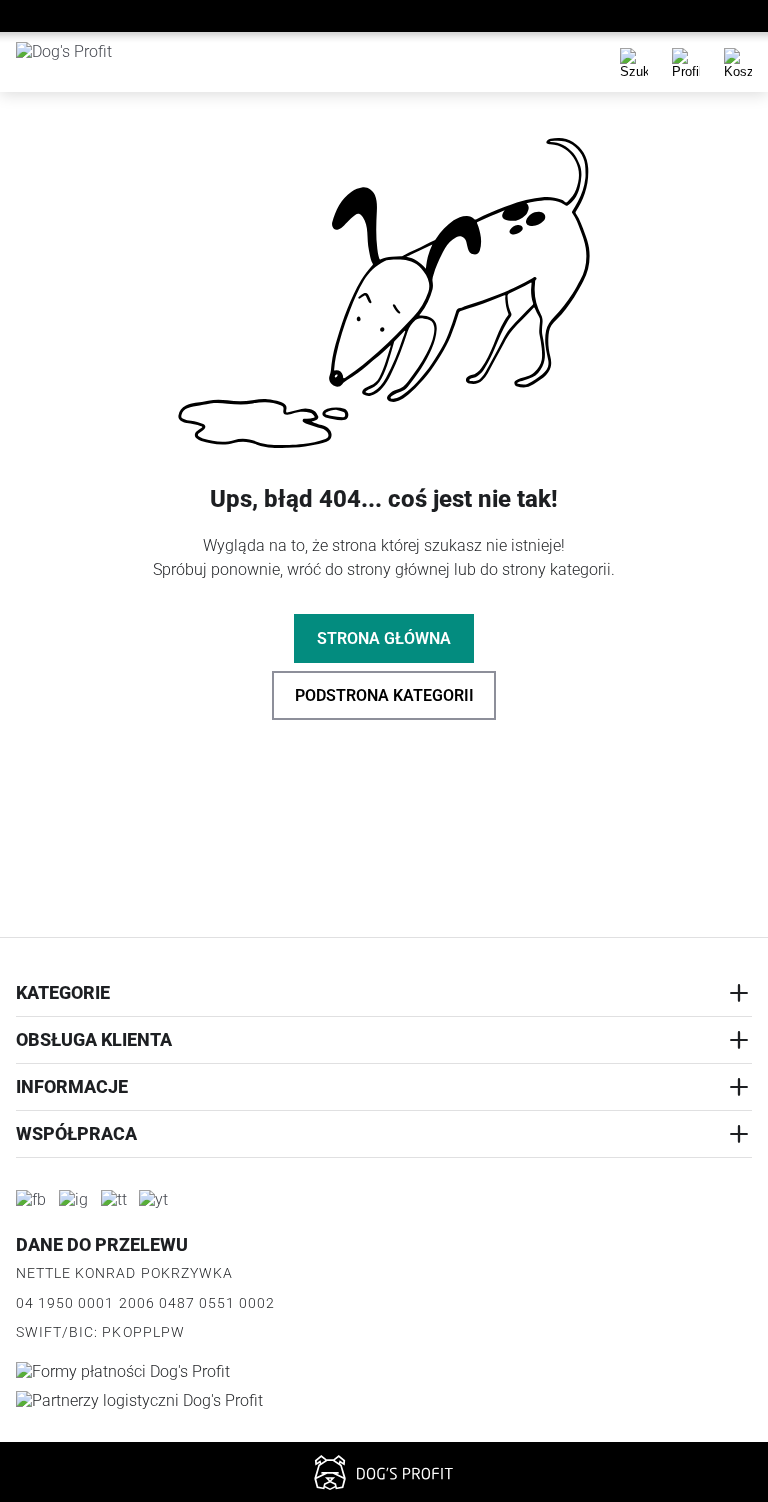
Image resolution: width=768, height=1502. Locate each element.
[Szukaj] (634, 62)
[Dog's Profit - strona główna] (91, 62)
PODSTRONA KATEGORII (384, 695)
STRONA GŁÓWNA (384, 638)
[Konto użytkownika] (686, 62)
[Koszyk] (738, 62)
